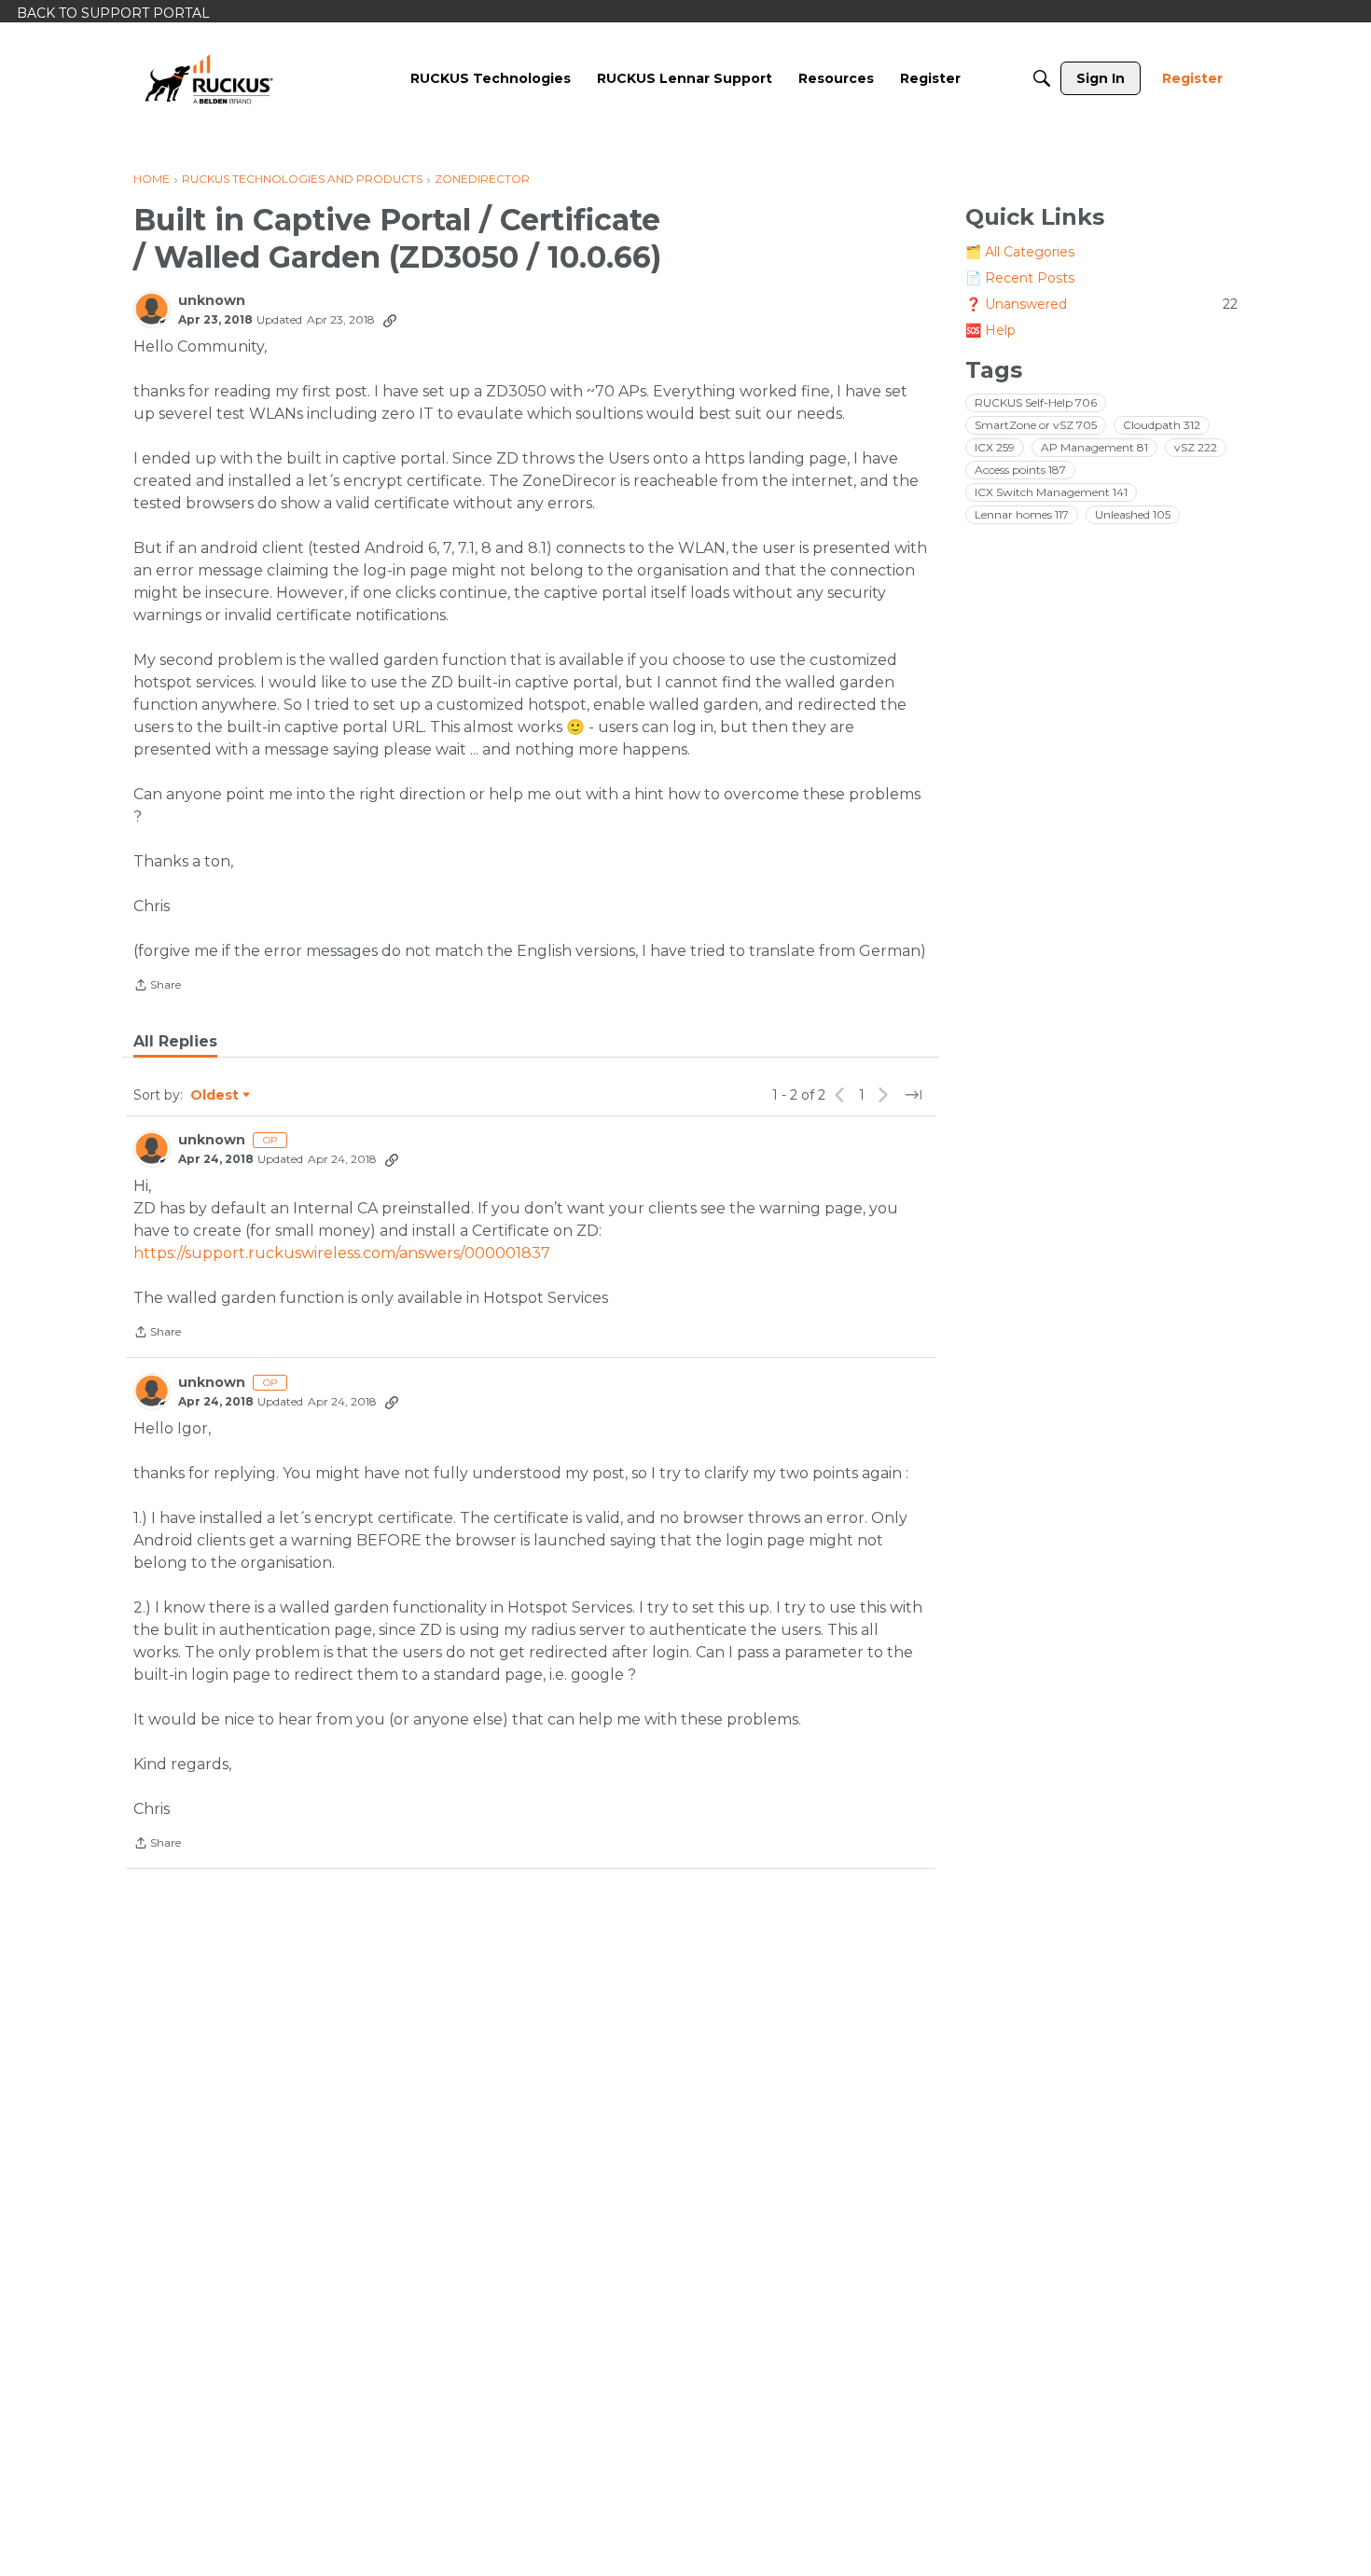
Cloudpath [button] (1162, 425)
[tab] (175, 1042)
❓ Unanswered (1101, 304)
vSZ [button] (1196, 447)
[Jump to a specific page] (913, 1095)
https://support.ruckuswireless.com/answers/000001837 (342, 1253)
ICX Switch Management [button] (1051, 492)
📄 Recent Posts (1020, 278)
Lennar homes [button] (1022, 514)
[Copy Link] (390, 320)
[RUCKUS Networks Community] (209, 78)
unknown (212, 301)
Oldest (215, 1096)
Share (157, 987)
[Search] (1042, 78)
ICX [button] (995, 447)
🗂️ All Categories (1020, 252)
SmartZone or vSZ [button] (1036, 425)
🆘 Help (990, 330)
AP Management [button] (1094, 447)
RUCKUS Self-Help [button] (1036, 402)
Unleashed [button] (1133, 514)
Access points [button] (1020, 470)
